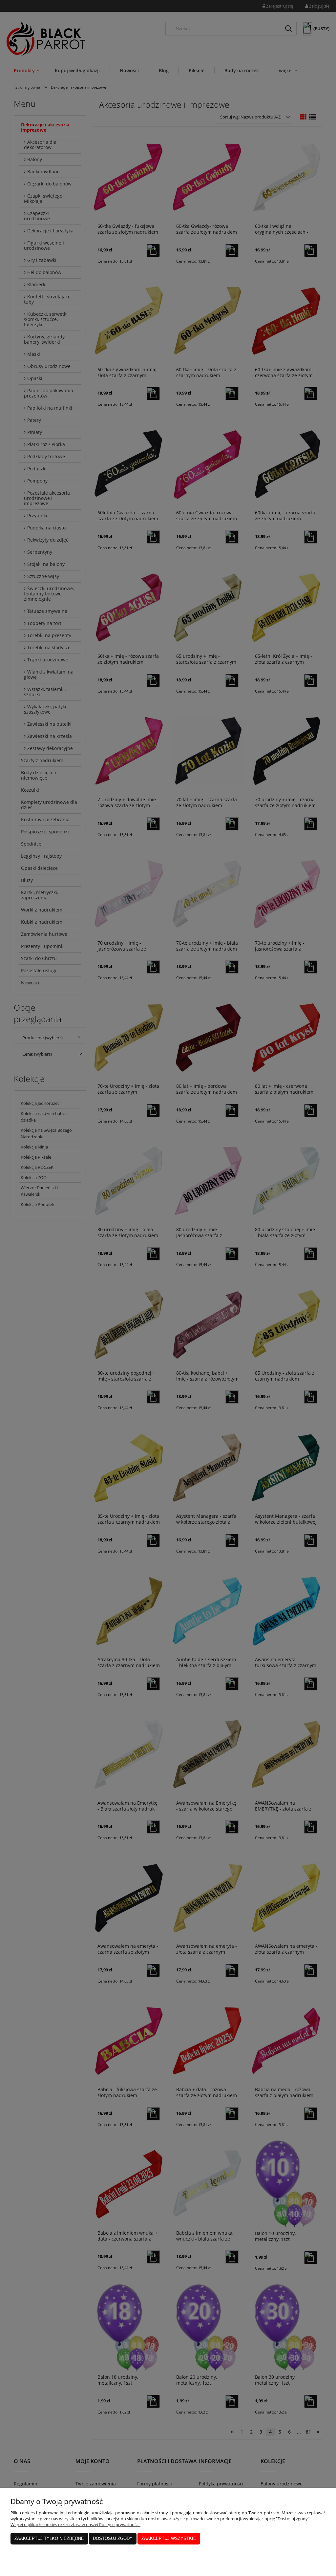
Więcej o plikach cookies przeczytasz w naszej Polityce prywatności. (75, 2524)
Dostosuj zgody (113, 2538)
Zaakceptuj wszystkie (169, 2538)
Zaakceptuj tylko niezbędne (49, 2538)
